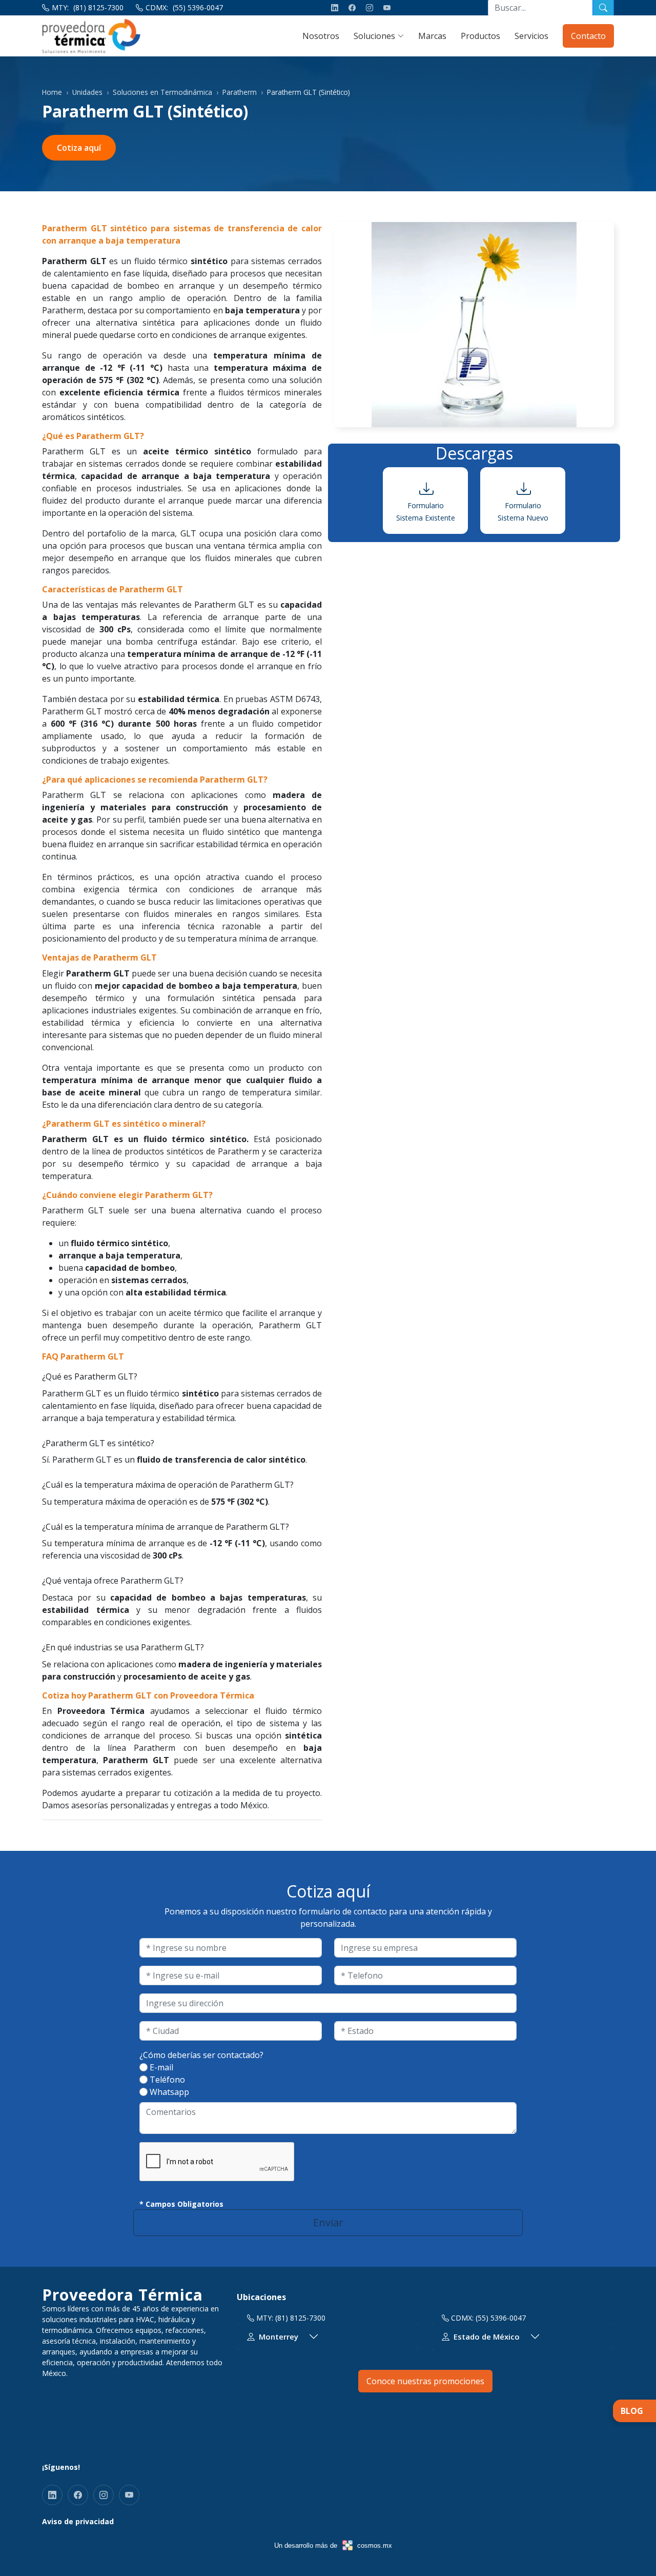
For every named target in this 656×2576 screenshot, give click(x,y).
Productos (480, 36)
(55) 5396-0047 (198, 7)
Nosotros (321, 36)
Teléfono (167, 2080)
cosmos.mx (375, 2545)
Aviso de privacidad (78, 2521)
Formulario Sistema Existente (426, 512)
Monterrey (279, 2337)
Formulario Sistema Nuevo (523, 512)
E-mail (161, 2067)
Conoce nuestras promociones (425, 2381)
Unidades (87, 92)
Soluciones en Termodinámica (162, 92)
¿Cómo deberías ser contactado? (201, 2055)
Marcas (432, 36)
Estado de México (487, 2337)
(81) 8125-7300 (98, 7)
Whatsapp (169, 2092)
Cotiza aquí (79, 148)
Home (52, 92)
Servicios (531, 36)
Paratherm (240, 92)
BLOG (632, 2411)
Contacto (588, 36)
